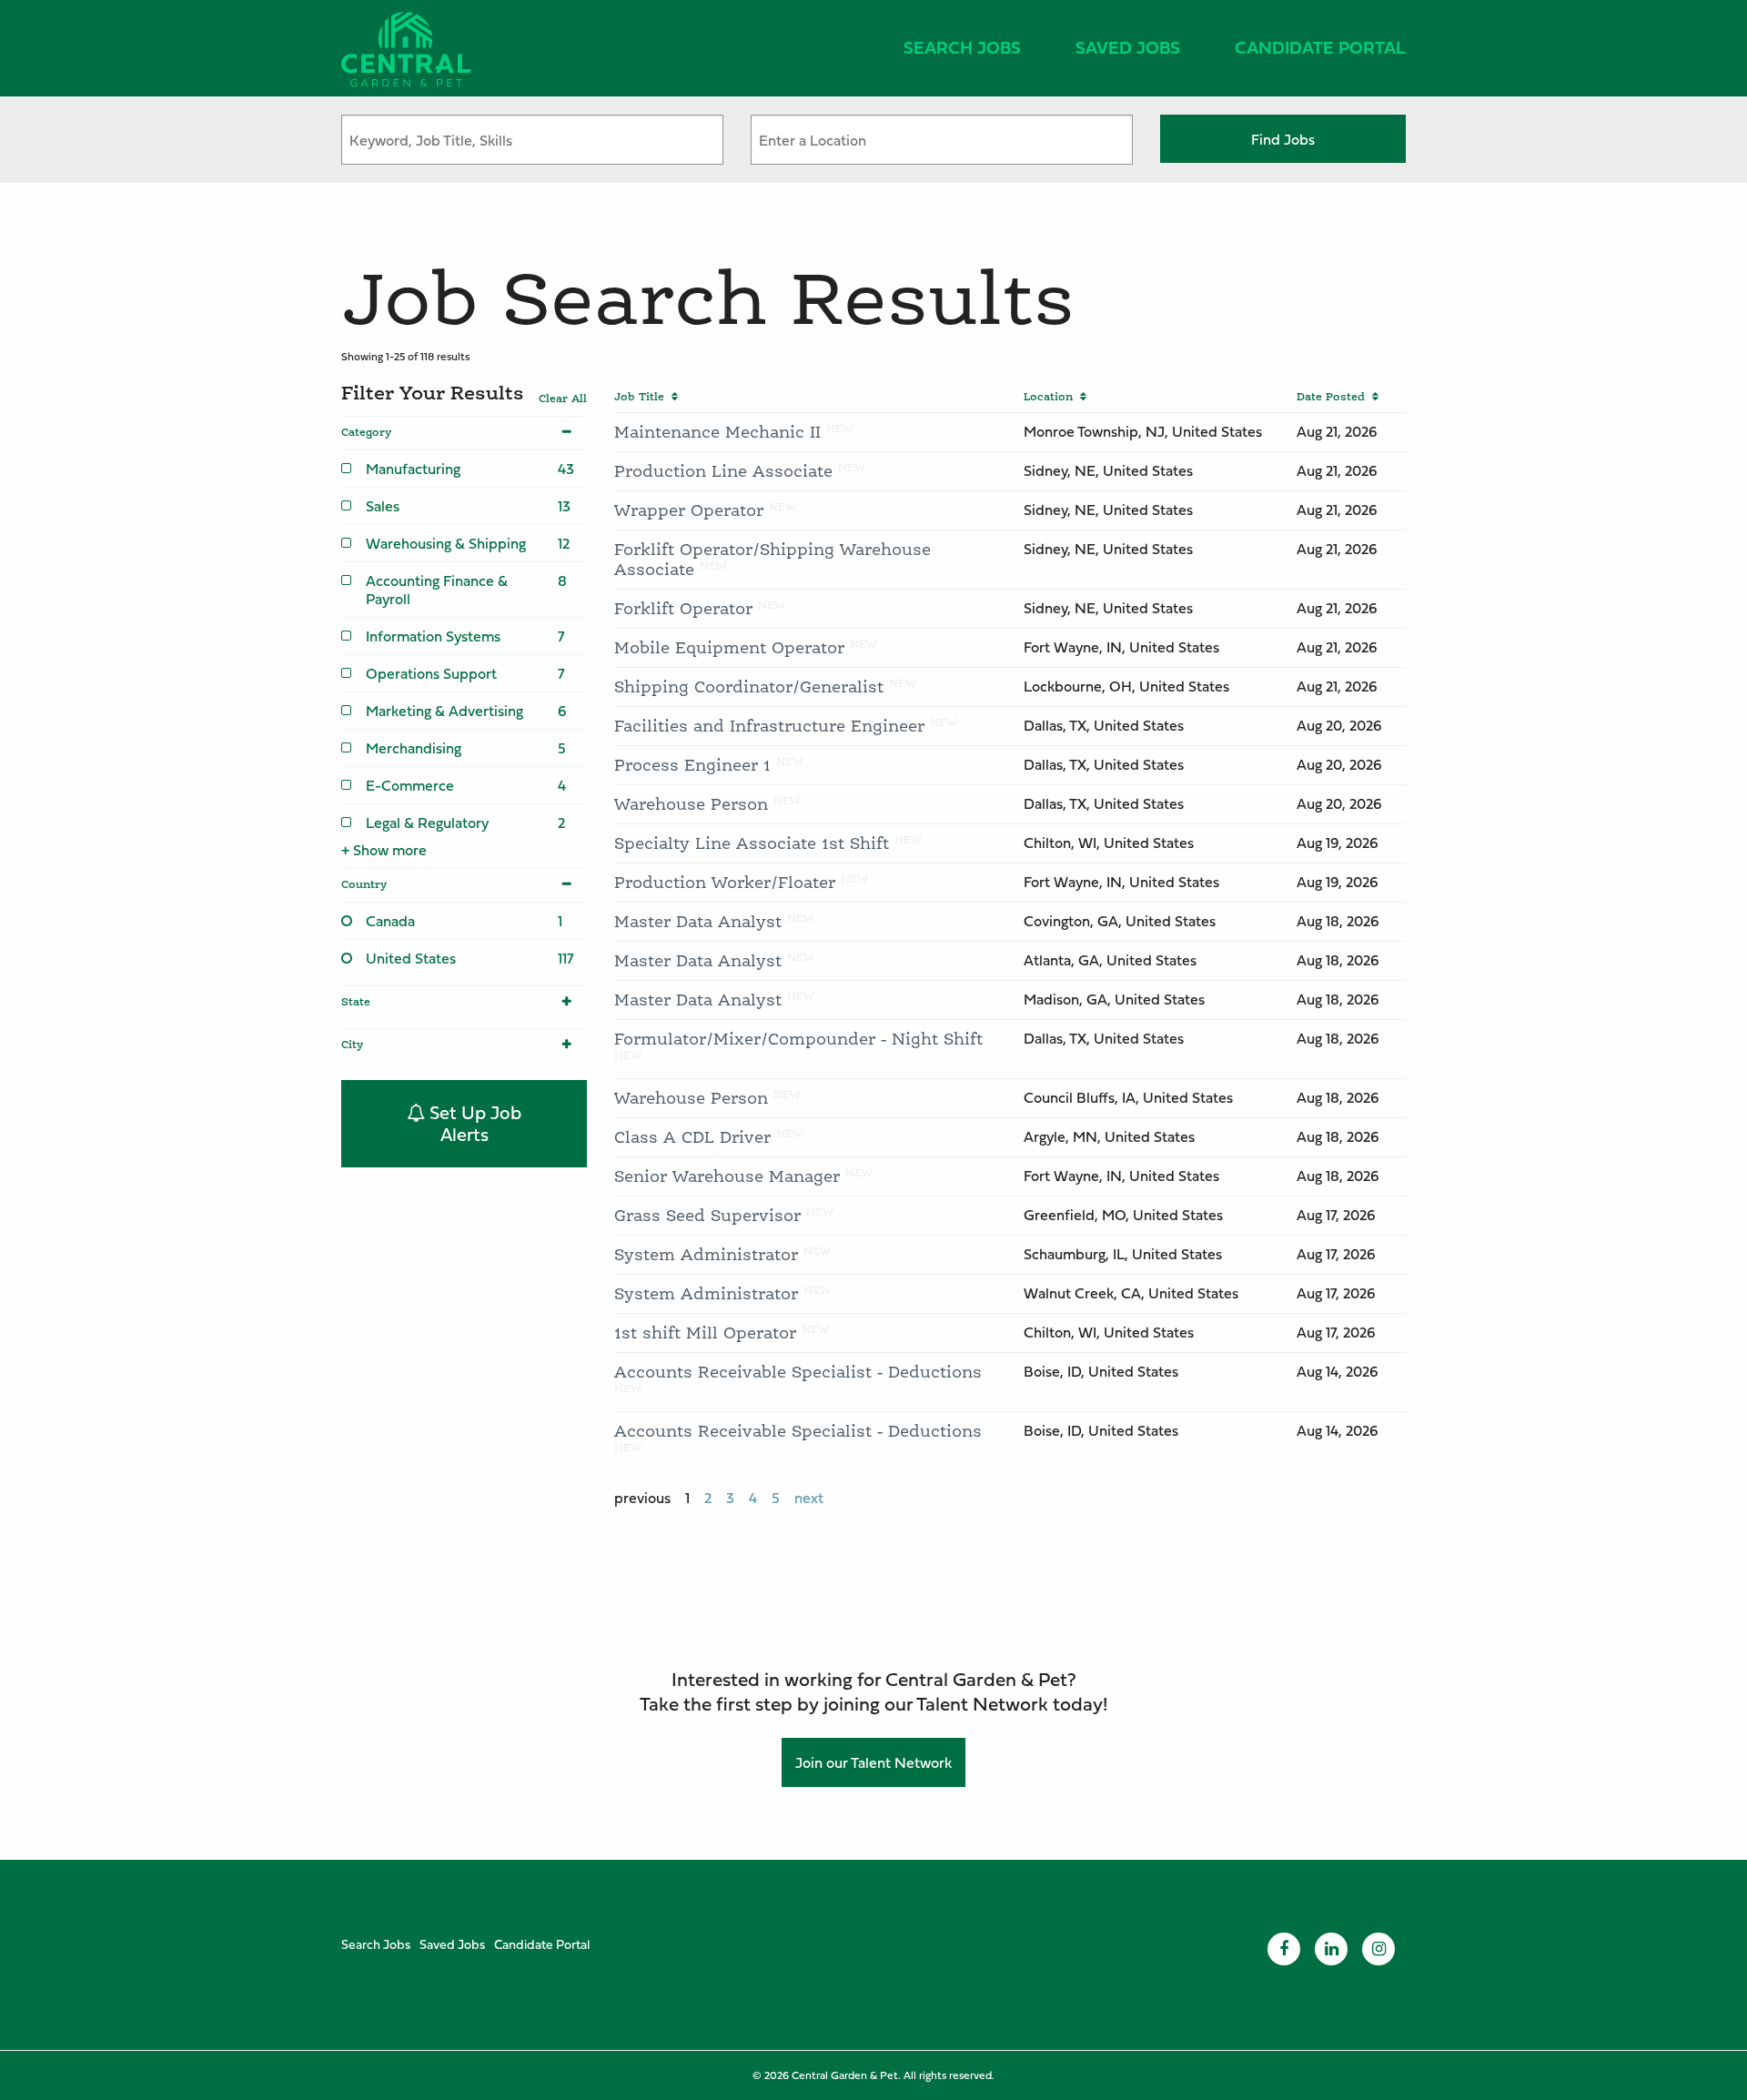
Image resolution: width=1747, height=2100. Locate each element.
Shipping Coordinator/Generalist (749, 687)
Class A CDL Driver (692, 1137)
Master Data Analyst (698, 921)
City (352, 1045)
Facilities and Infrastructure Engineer (769, 726)
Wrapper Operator (689, 510)
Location (1052, 397)
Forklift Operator (683, 608)
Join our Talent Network (873, 1762)
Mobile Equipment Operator (729, 647)
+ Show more (384, 850)
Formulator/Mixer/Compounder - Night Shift (798, 1039)
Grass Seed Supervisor (707, 1215)
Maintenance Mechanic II (717, 432)
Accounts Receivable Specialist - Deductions (798, 1372)
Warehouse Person (691, 804)
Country (364, 884)
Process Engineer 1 (692, 765)
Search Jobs (962, 47)
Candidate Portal (1320, 47)
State (356, 1002)
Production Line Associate (723, 471)
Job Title (643, 397)
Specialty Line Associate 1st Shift (752, 843)
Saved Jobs (1128, 47)
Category (366, 432)
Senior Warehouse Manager (727, 1176)
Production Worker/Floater (725, 882)
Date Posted (1334, 397)
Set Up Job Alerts (473, 1123)
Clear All (563, 399)
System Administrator (706, 1254)
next (809, 1498)
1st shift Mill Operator (705, 1333)
